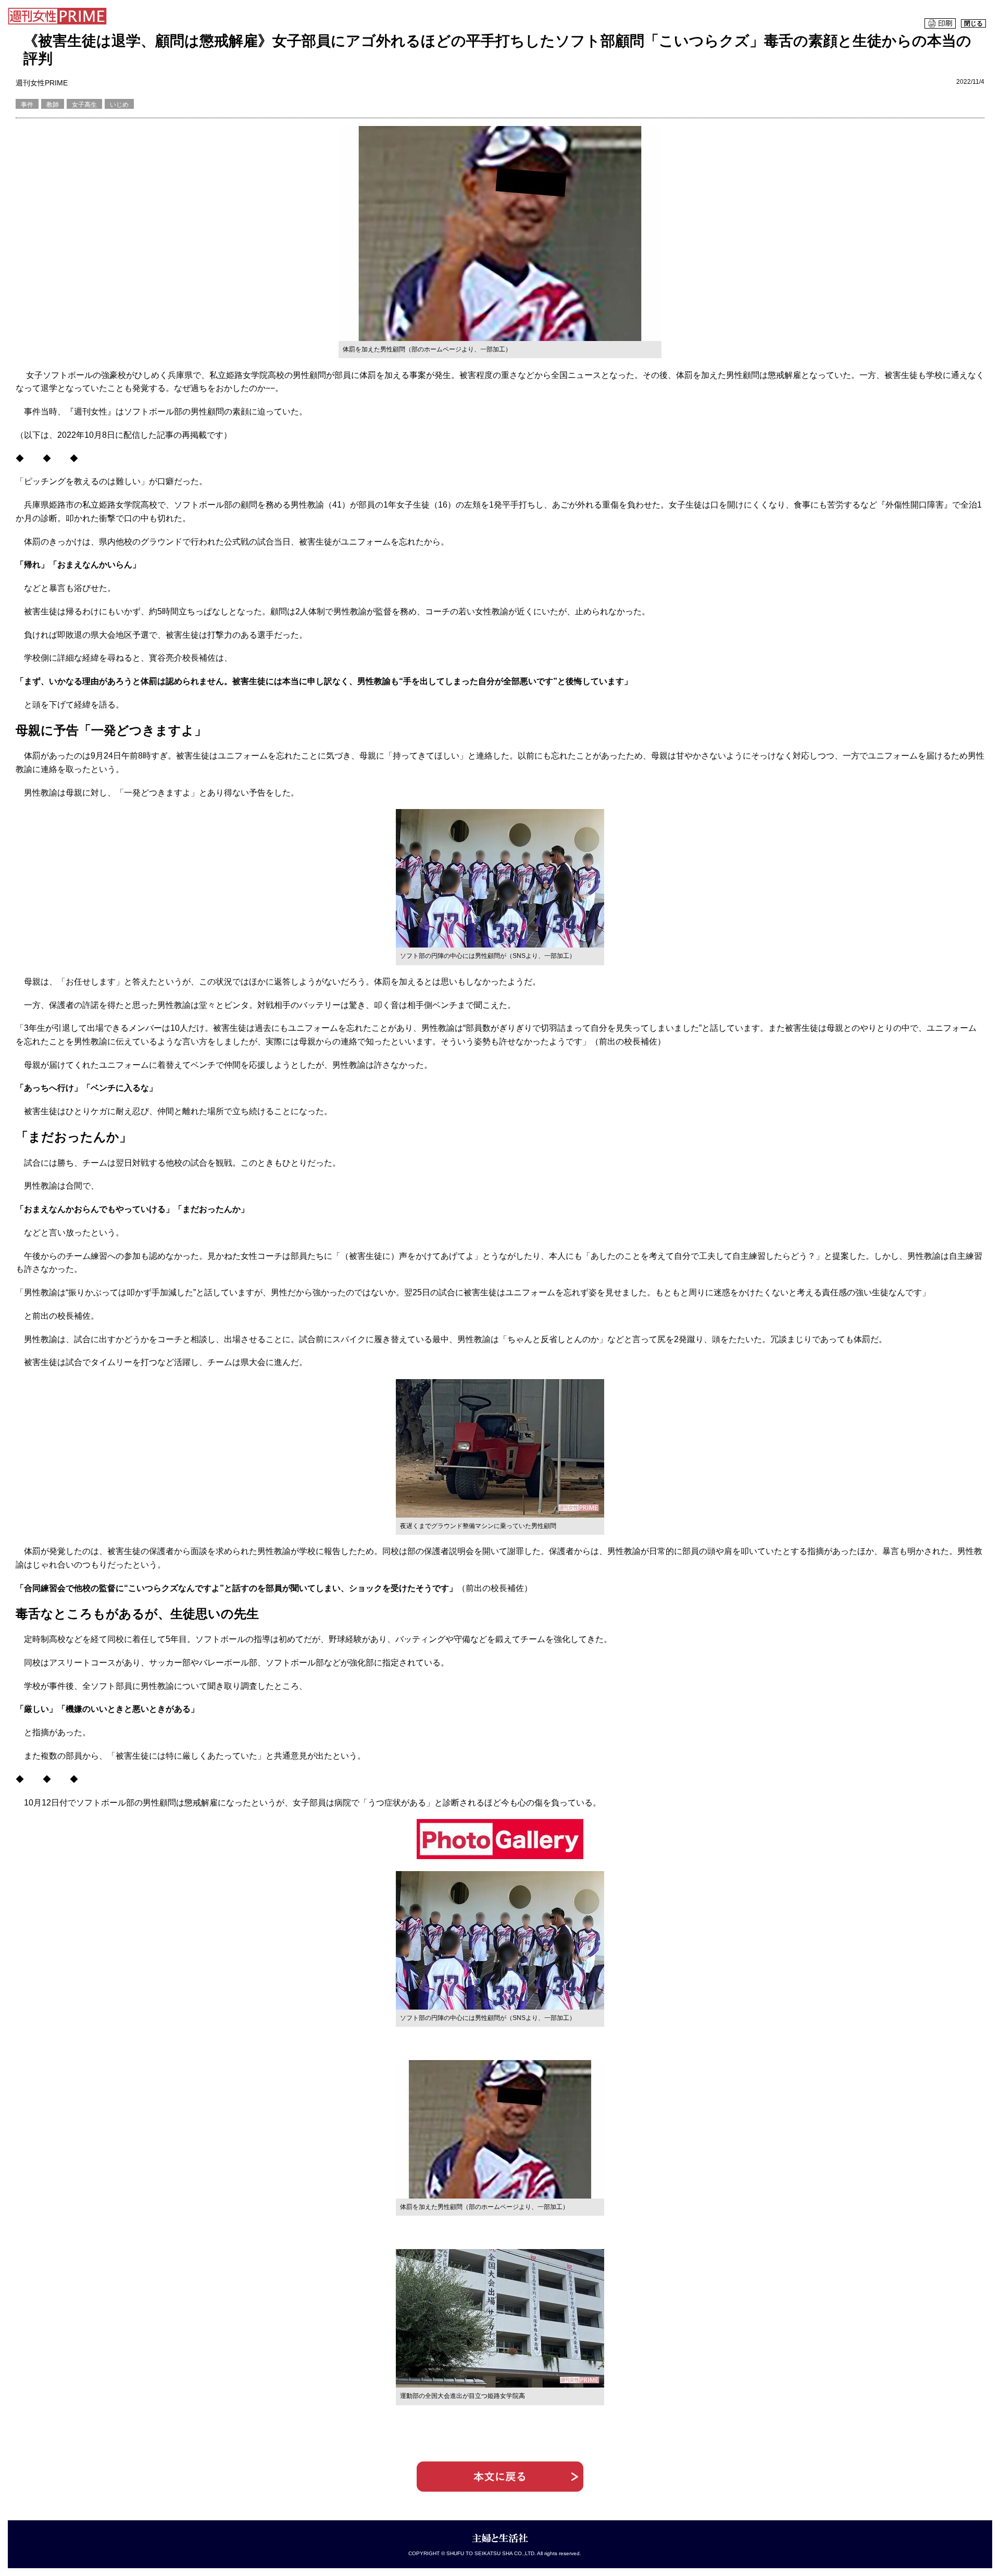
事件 (27, 105)
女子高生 (84, 105)
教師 (53, 105)
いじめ (119, 105)
